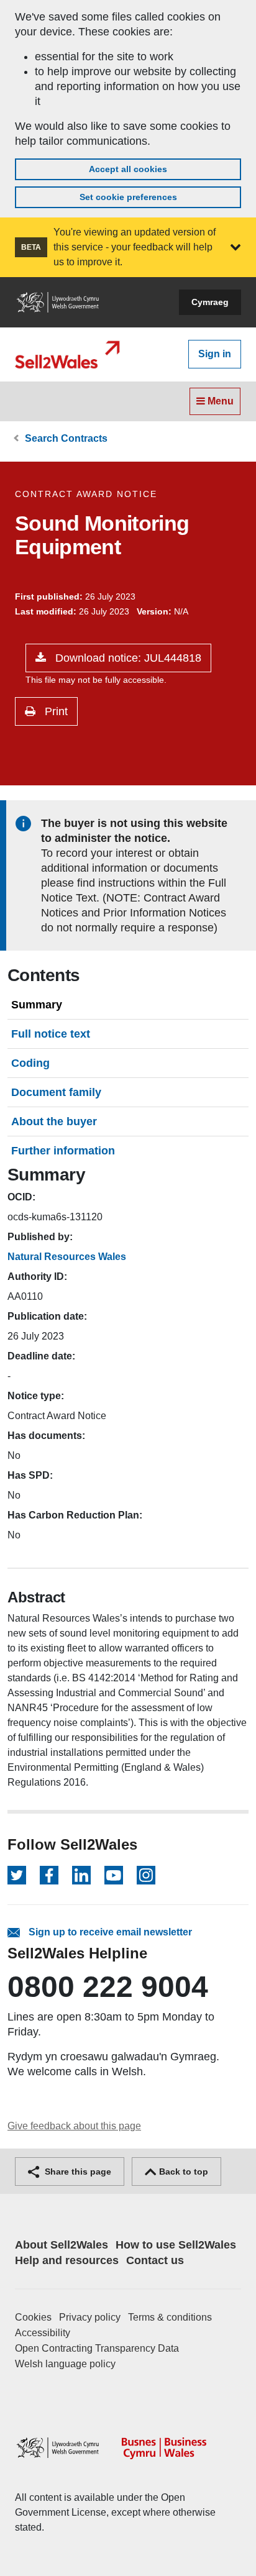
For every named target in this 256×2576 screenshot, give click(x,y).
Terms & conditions (170, 2317)
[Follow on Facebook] (49, 1875)
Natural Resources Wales (67, 1257)
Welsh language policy (65, 2364)
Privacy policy (90, 2317)
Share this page (77, 2172)
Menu (219, 401)
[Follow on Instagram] (146, 1875)
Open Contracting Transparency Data (97, 2348)
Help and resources (67, 2260)
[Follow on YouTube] (114, 1875)
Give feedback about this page (74, 2126)
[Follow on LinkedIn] (81, 1875)
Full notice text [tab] (51, 1034)
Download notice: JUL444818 (127, 658)
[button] (235, 247)
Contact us (155, 2260)
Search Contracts (66, 438)
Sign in (215, 354)
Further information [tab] (63, 1151)
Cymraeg (210, 302)
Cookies (33, 2317)
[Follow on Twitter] (17, 1875)
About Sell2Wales (62, 2245)
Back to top (182, 2172)
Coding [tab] (30, 1063)
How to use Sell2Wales (176, 2245)
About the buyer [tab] (54, 1121)
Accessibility (43, 2333)
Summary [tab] (37, 1005)
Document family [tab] (56, 1092)
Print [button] (55, 711)
